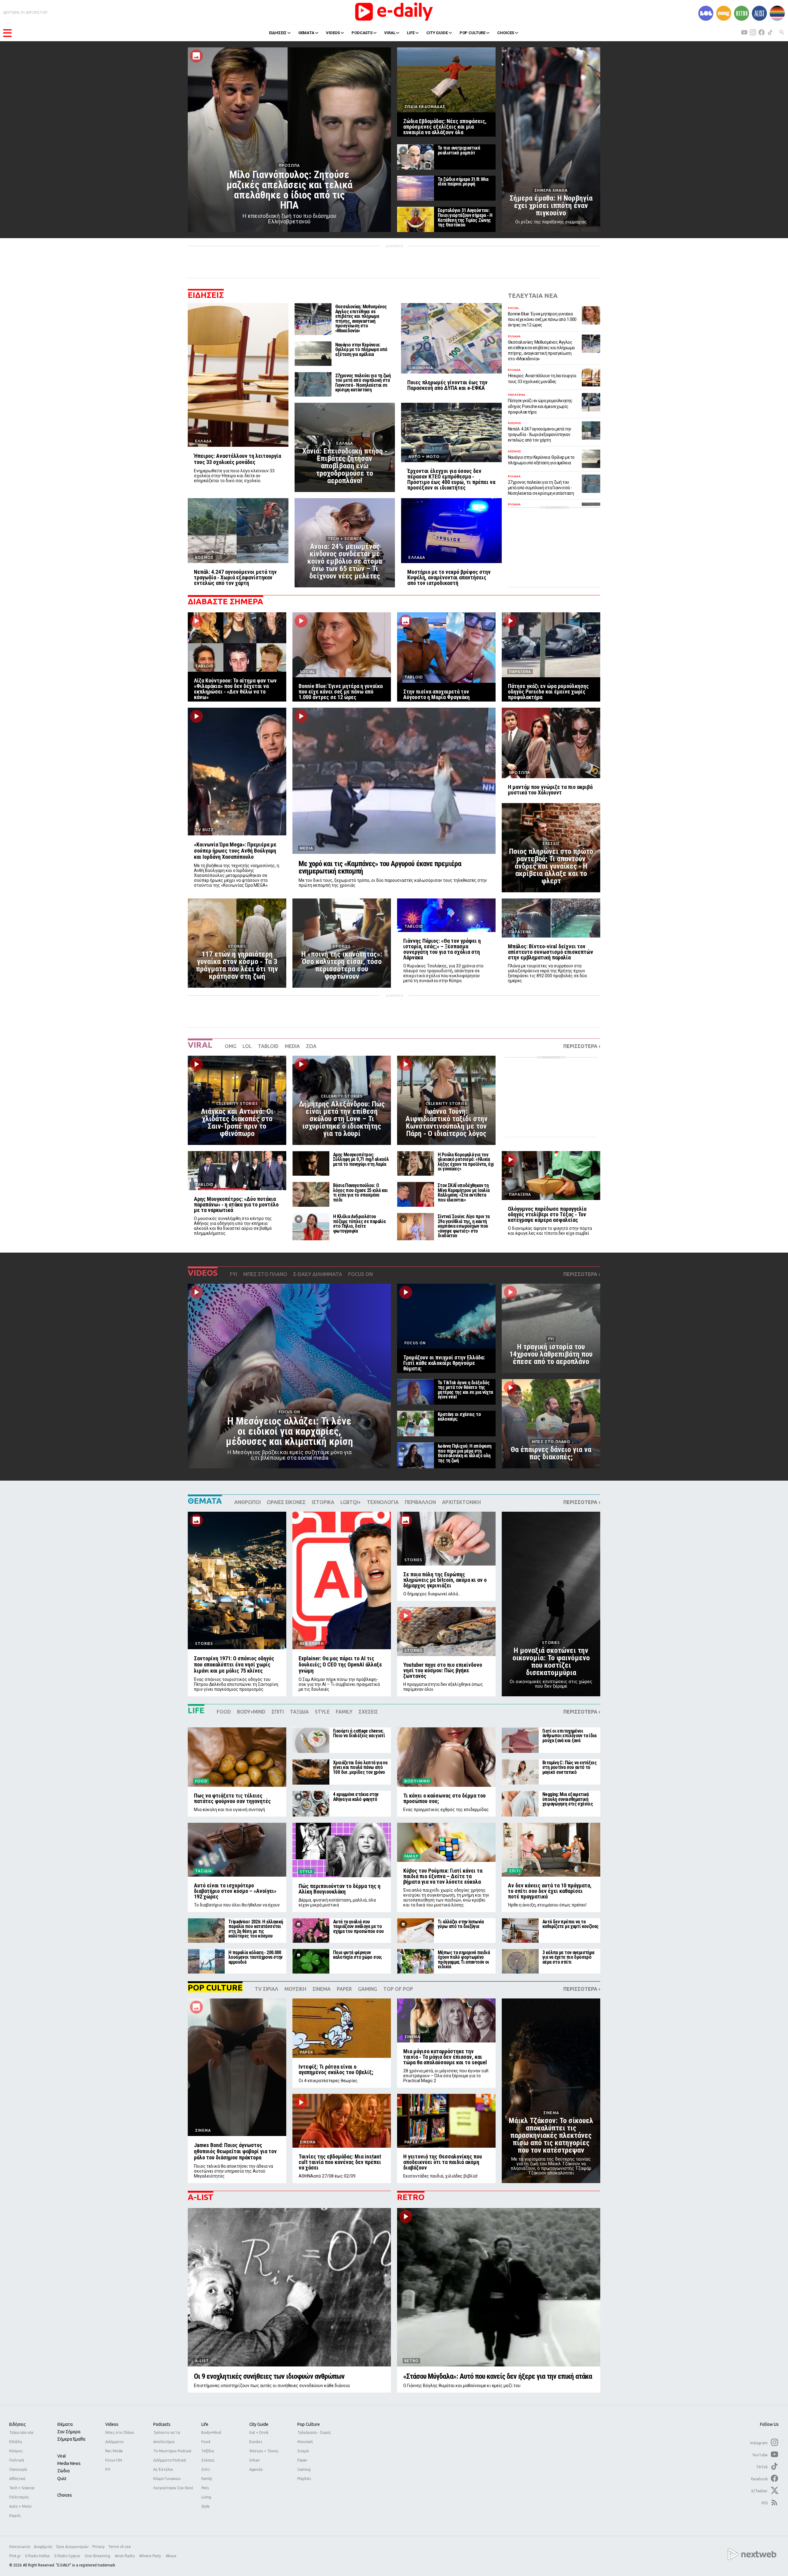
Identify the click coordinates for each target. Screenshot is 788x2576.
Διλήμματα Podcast (170, 2460)
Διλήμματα (114, 2442)
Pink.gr (15, 2556)
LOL (247, 1046)
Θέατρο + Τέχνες (264, 2451)
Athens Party (151, 2556)
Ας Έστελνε (163, 2469)
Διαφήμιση (43, 2547)
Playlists (304, 2479)
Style (205, 2506)
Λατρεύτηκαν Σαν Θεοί (173, 2488)
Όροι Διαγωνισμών (72, 2547)
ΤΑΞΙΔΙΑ (299, 1712)
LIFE (411, 33)
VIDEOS (333, 33)
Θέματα (65, 2424)
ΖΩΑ (311, 1046)
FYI (233, 1274)
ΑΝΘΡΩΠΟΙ (247, 1502)
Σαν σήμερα (69, 2432)
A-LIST (201, 2197)
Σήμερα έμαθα (71, 2439)
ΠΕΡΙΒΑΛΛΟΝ (420, 1502)
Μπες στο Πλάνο (120, 2432)
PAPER (344, 1989)
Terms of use (120, 2547)
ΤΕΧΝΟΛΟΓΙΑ (383, 1502)
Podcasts (162, 2424)
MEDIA (292, 1046)
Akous (171, 2556)
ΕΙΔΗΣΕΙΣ (278, 33)
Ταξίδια (208, 2451)
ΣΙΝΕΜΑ (322, 1989)
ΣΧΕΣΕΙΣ (368, 1712)
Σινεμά (303, 2451)
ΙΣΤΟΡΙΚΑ (323, 1502)
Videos (112, 2424)
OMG (231, 1046)
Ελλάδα (16, 2442)
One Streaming (98, 2556)
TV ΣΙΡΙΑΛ (267, 1989)
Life (205, 2424)
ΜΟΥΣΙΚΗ (295, 1989)
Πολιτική (17, 2460)
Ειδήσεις (18, 2424)
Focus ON (114, 2460)
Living (206, 2497)
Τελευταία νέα (21, 2432)
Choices (65, 2495)
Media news (69, 2463)
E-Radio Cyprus (68, 2556)
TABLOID (268, 1046)
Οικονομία (18, 2469)
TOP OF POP (398, 1989)
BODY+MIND (251, 1712)
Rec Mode (114, 2451)
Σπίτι (206, 2469)
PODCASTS (362, 33)
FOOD (224, 1712)
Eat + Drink (259, 2432)
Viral (62, 2456)
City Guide (259, 2424)
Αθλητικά (17, 2479)
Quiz (62, 2478)
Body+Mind (211, 2432)
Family (207, 2479)
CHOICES (506, 33)
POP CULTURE (473, 33)
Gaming (304, 2469)
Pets (205, 2488)
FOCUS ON (360, 1274)
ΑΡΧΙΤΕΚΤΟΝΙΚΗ (461, 1502)
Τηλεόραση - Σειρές (314, 2432)
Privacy (98, 2547)
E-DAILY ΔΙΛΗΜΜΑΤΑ (318, 1274)
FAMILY (344, 1712)
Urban (255, 2460)
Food (206, 2442)
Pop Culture (309, 2424)
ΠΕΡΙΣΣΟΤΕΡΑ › (582, 1046)
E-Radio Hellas (38, 2556)
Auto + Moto (20, 2506)
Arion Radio (125, 2556)
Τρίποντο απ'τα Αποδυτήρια (167, 2437)
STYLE (322, 1712)
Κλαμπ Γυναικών (167, 2479)
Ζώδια (63, 2471)
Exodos (256, 2442)
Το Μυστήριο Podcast (172, 2451)
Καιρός (15, 2516)
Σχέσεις (208, 2460)
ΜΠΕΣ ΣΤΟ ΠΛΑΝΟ (265, 1274)
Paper (302, 2460)
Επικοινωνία (20, 2547)
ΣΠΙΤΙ (278, 1712)
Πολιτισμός (19, 2497)
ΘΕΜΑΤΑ (306, 33)
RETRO (411, 2197)
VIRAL (390, 33)
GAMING (368, 1989)
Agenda (256, 2469)
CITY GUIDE (437, 33)
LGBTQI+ (351, 1502)
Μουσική (305, 2442)
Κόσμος (16, 2451)
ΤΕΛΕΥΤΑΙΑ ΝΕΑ (533, 296)
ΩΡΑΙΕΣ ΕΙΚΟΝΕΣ (286, 1502)
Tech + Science (22, 2488)
